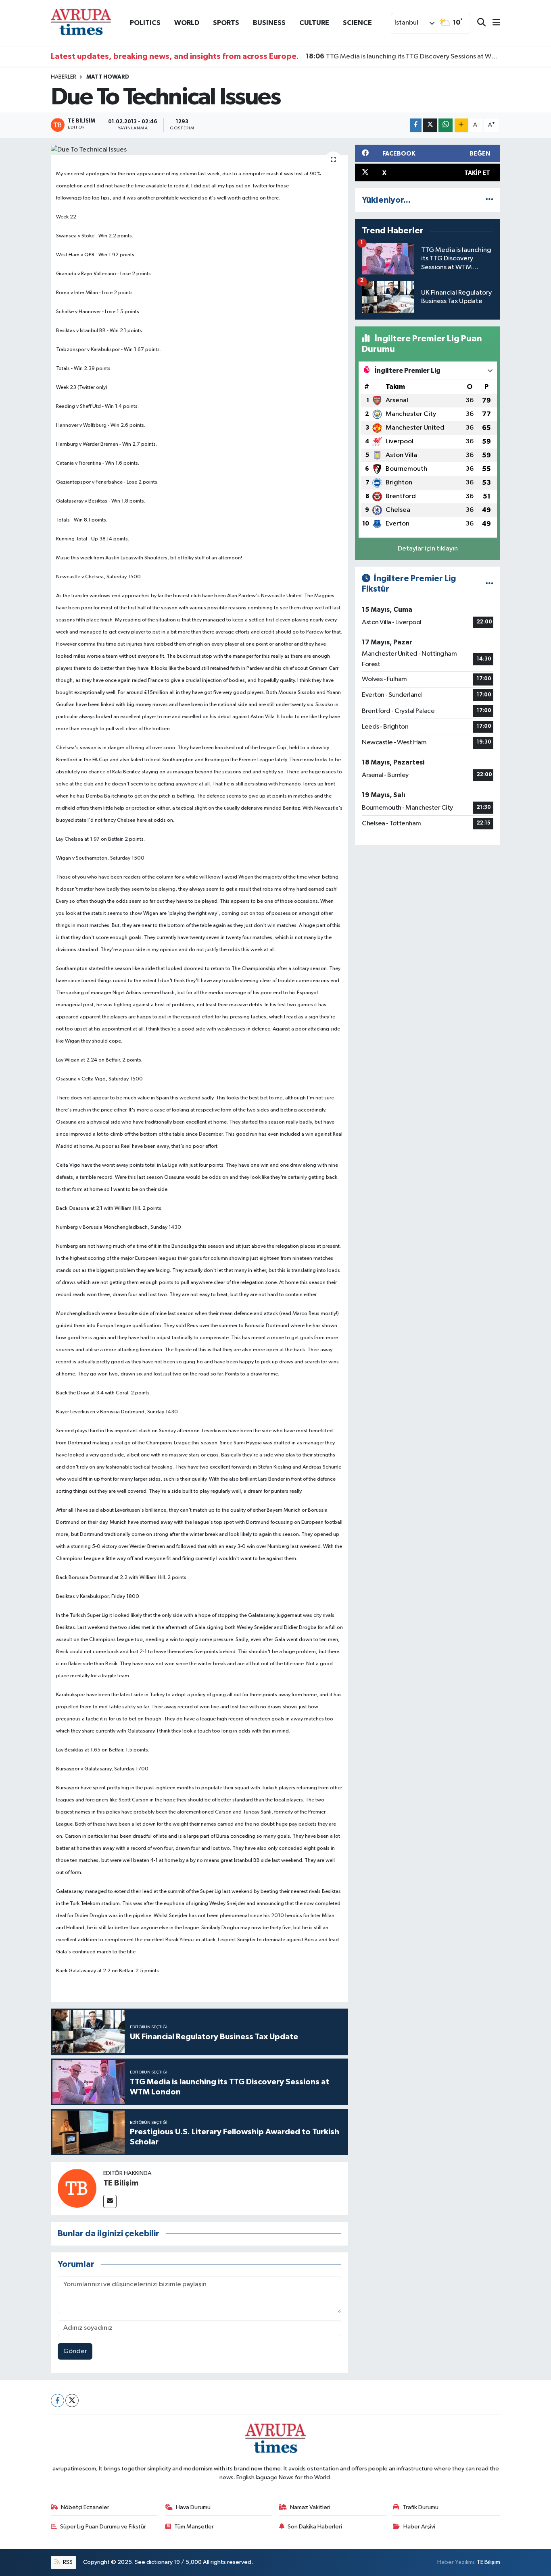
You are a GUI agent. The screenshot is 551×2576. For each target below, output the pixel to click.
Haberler (64, 77)
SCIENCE (357, 23)
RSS (67, 2562)
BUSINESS (269, 23)
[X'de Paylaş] (430, 125)
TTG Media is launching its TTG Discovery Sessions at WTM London (403, 56)
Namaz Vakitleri (310, 2507)
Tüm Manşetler (194, 2527)
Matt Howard (108, 77)
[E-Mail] (110, 2201)
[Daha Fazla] (461, 125)
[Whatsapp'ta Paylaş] (446, 125)
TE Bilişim (121, 2183)
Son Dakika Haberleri (315, 2527)
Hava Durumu (193, 2507)
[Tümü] (489, 200)
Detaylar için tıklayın (428, 549)
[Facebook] (57, 2400)
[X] (72, 2400)
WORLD (187, 23)
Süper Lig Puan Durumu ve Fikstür (103, 2527)
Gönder (75, 2351)
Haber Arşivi (419, 2527)
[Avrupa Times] (81, 23)
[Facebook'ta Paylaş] (416, 125)
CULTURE (314, 23)
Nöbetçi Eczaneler (85, 2507)
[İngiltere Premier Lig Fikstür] (489, 584)
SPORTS (226, 23)
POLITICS (145, 23)
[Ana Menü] (493, 23)
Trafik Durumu (421, 2507)
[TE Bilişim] (77, 2188)
